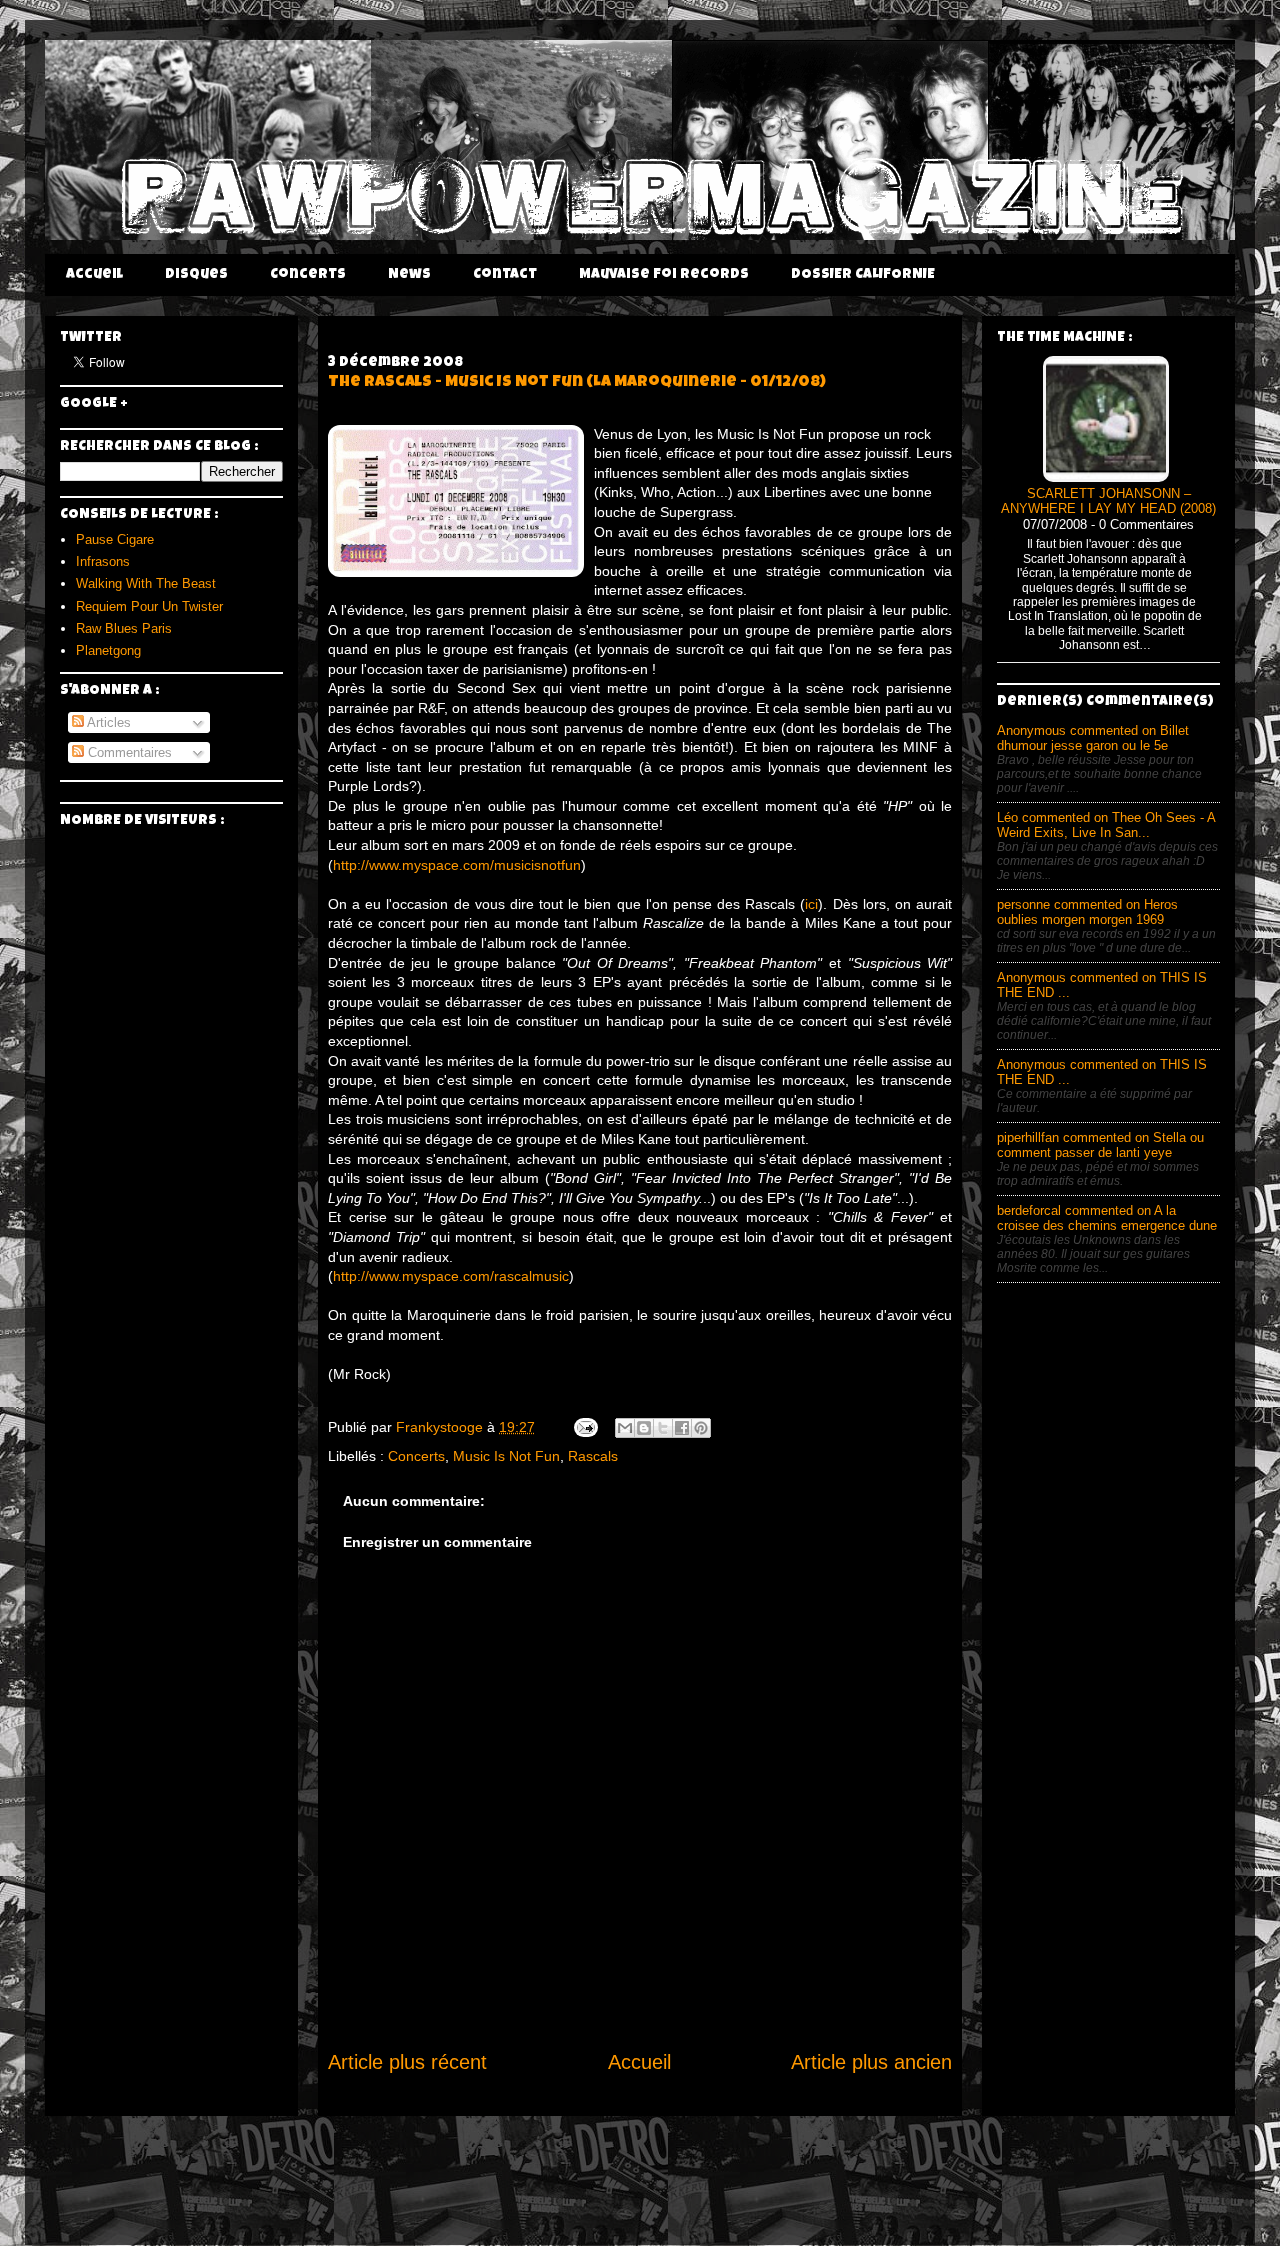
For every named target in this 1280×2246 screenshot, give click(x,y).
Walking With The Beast (146, 583)
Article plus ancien (871, 2062)
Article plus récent (407, 2062)
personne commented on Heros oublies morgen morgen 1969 (1087, 912)
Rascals (593, 1456)
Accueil (94, 275)
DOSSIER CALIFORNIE (863, 275)
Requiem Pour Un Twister (149, 606)
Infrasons (103, 561)
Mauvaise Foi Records (664, 275)
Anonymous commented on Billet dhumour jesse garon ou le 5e (1093, 738)
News (409, 275)
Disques (196, 275)
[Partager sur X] (663, 1428)
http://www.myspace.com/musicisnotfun (457, 865)
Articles (107, 722)
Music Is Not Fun (506, 1456)
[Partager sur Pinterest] (701, 1428)
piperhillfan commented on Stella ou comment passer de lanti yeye (1100, 1145)
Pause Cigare (115, 539)
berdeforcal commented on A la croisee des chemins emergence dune (1107, 1218)
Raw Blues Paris (124, 628)
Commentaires (128, 752)
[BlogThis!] (644, 1428)
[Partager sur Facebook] (682, 1428)
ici (811, 904)
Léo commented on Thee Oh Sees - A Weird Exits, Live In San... (1106, 825)
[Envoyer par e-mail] (625, 1428)
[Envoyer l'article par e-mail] (584, 1427)
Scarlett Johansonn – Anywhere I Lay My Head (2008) (1108, 501)
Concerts (308, 275)
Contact (505, 275)
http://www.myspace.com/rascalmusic (451, 1276)
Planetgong (108, 650)
